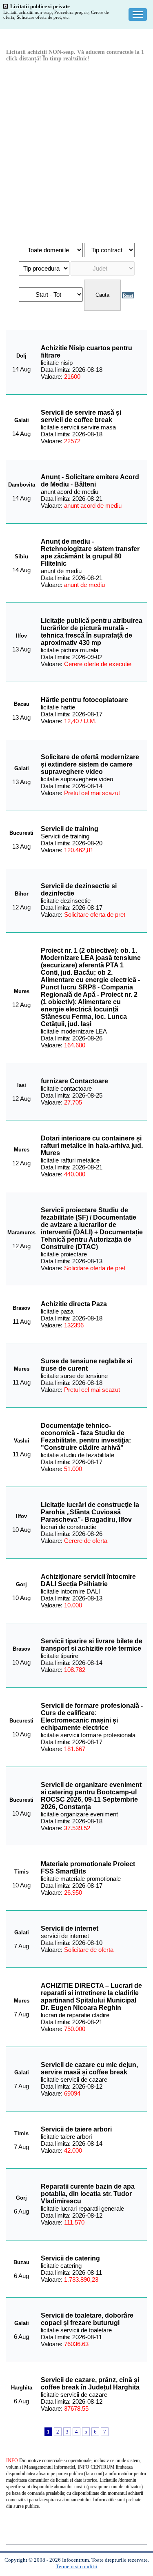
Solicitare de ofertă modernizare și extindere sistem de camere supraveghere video (90, 764)
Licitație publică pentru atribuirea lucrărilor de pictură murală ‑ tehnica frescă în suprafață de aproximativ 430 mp (92, 632)
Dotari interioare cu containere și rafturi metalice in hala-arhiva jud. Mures (92, 1146)
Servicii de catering (70, 2258)
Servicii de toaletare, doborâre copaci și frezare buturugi (87, 2319)
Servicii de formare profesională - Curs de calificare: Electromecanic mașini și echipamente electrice (92, 1717)
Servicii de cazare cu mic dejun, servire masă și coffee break (89, 2068)
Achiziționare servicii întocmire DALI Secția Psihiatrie (88, 1580)
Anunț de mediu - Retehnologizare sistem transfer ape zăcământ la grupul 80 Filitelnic (90, 552)
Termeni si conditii (77, 2566)
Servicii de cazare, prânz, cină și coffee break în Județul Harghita (90, 2384)
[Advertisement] (76, 152)
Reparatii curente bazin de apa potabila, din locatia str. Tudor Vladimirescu (88, 2194)
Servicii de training (70, 829)
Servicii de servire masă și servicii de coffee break (81, 416)
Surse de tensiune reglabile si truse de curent (86, 1365)
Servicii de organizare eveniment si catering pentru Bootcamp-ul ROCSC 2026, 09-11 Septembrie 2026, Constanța (91, 1796)
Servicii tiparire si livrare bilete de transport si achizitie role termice (92, 1645)
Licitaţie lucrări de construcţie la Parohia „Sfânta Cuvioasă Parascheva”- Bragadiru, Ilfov (90, 1512)
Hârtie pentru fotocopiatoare (84, 700)
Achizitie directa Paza (74, 1304)
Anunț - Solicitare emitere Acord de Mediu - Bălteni (90, 481)
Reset (128, 295)
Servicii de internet (70, 1928)
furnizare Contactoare (74, 1081)
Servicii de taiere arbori (76, 2129)
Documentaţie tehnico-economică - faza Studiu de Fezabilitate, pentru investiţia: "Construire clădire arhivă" (86, 1437)
